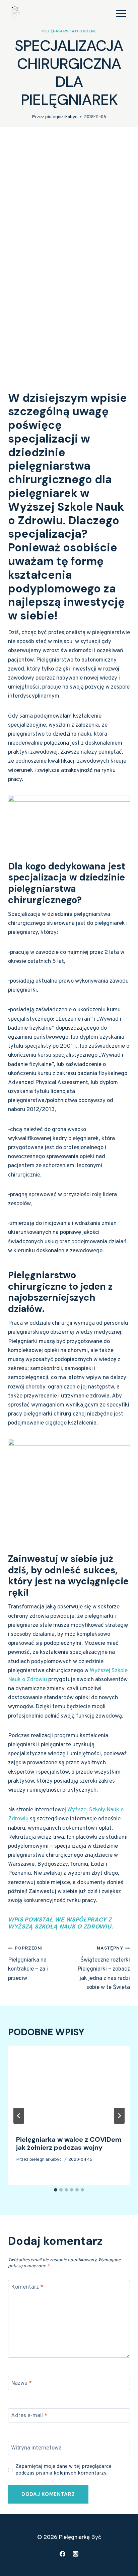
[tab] (56, 2190)
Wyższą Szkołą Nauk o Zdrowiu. (60, 1926)
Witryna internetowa (36, 2448)
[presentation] (69, 2087)
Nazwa (21, 2383)
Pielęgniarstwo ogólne (69, 31)
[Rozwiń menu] (121, 13)
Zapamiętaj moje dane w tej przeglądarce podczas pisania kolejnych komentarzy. (63, 2470)
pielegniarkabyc (61, 117)
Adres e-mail (29, 2416)
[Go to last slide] (19, 2116)
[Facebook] (62, 2554)
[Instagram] (76, 2554)
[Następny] (119, 2116)
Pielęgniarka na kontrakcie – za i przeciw (28, 1964)
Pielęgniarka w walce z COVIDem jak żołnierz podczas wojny (69, 2143)
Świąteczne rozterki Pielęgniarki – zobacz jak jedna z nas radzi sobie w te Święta (104, 1968)
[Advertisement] (69, 222)
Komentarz (27, 2287)
